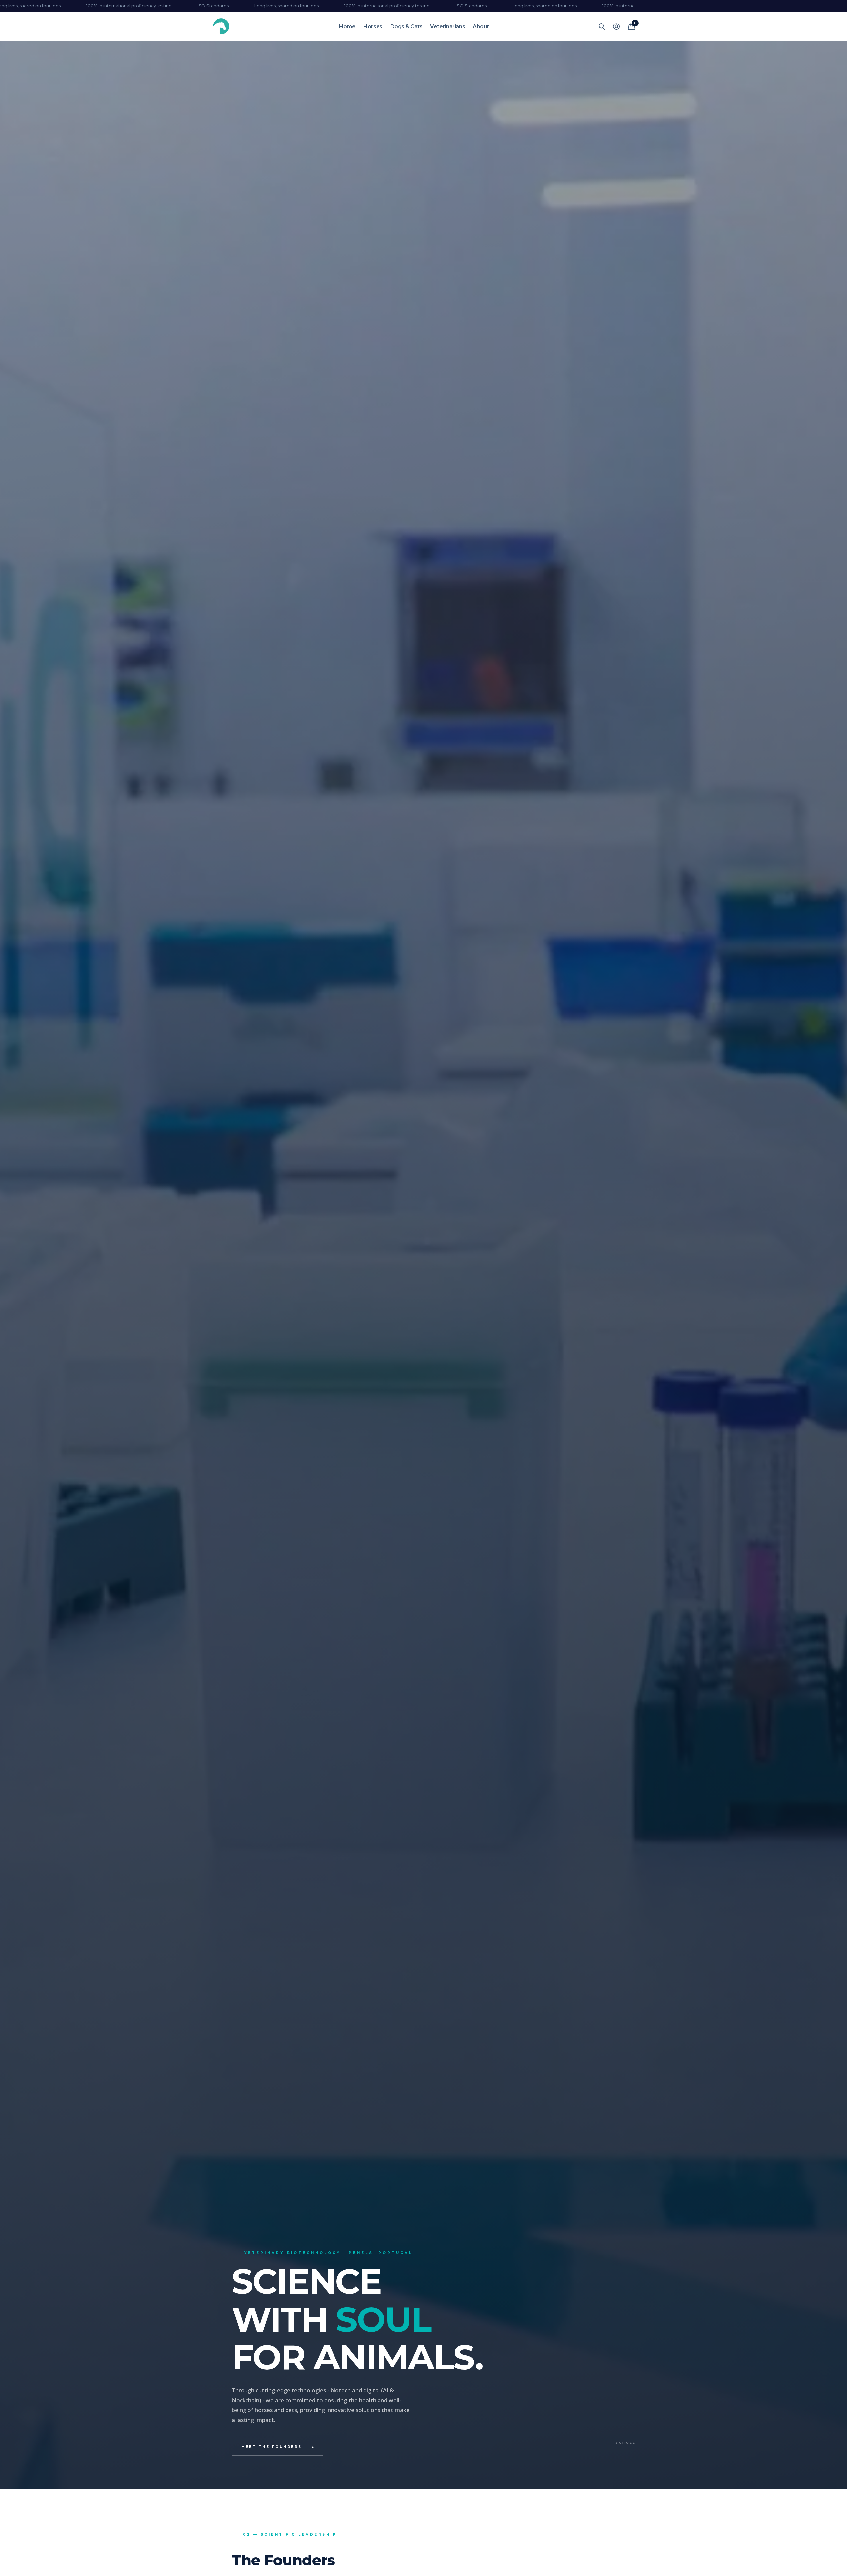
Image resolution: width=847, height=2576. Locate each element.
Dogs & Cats (406, 27)
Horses (373, 27)
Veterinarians (447, 27)
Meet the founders (272, 2447)
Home (347, 27)
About (481, 27)
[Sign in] (616, 27)
